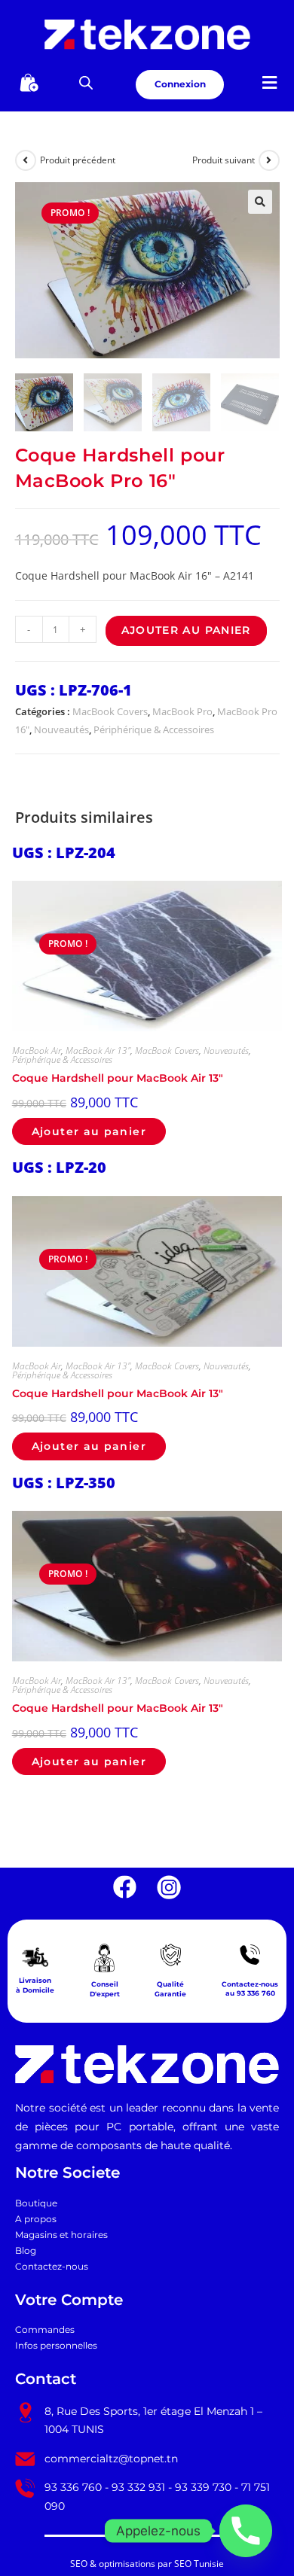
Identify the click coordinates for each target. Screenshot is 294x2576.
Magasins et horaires (61, 2235)
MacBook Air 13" (98, 1050)
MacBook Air (37, 1050)
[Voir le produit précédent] (26, 160)
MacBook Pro (182, 711)
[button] (269, 82)
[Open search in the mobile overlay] (86, 82)
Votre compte (69, 2300)
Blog (26, 2251)
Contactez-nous (52, 2267)
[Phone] (246, 2531)
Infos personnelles (56, 2346)
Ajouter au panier (186, 630)
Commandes (45, 2330)
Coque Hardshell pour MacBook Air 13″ (118, 1078)
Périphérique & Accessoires (154, 729)
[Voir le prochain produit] (269, 160)
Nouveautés (61, 729)
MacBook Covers (110, 711)
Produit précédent (78, 160)
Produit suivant (224, 160)
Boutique (36, 2203)
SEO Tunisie (199, 2564)
